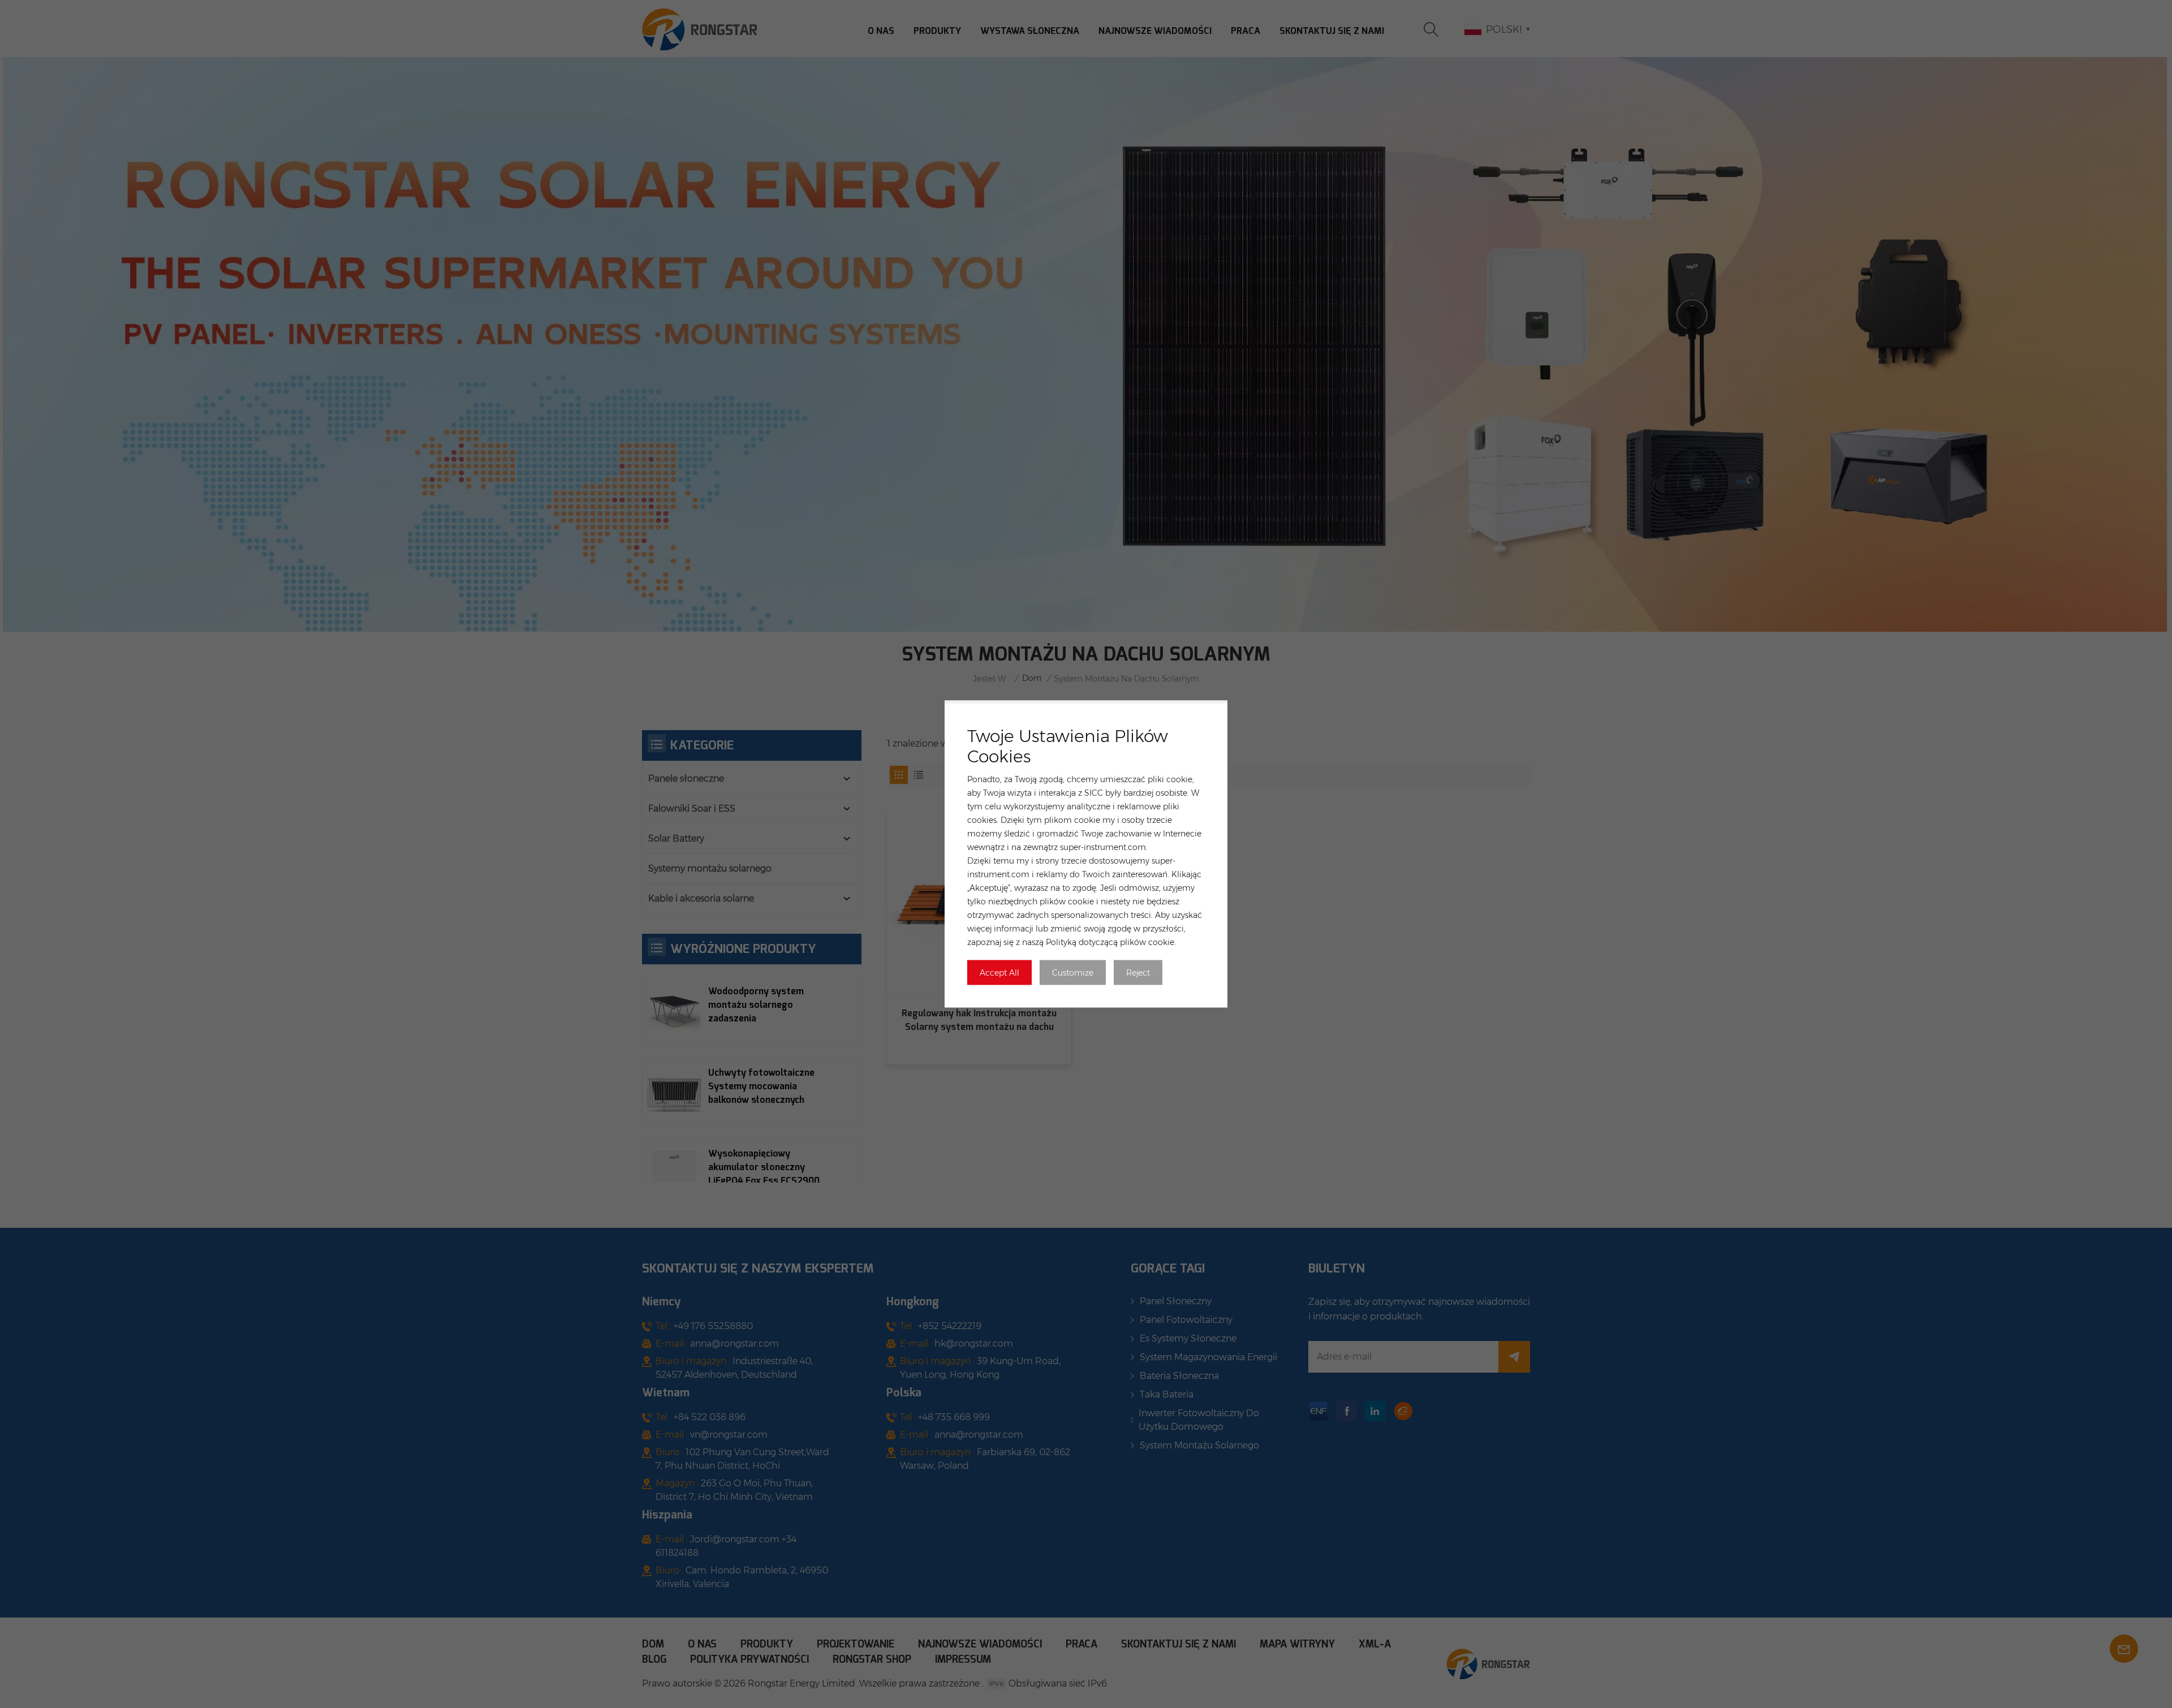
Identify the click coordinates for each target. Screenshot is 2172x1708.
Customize (1073, 973)
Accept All (999, 973)
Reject (1138, 973)
